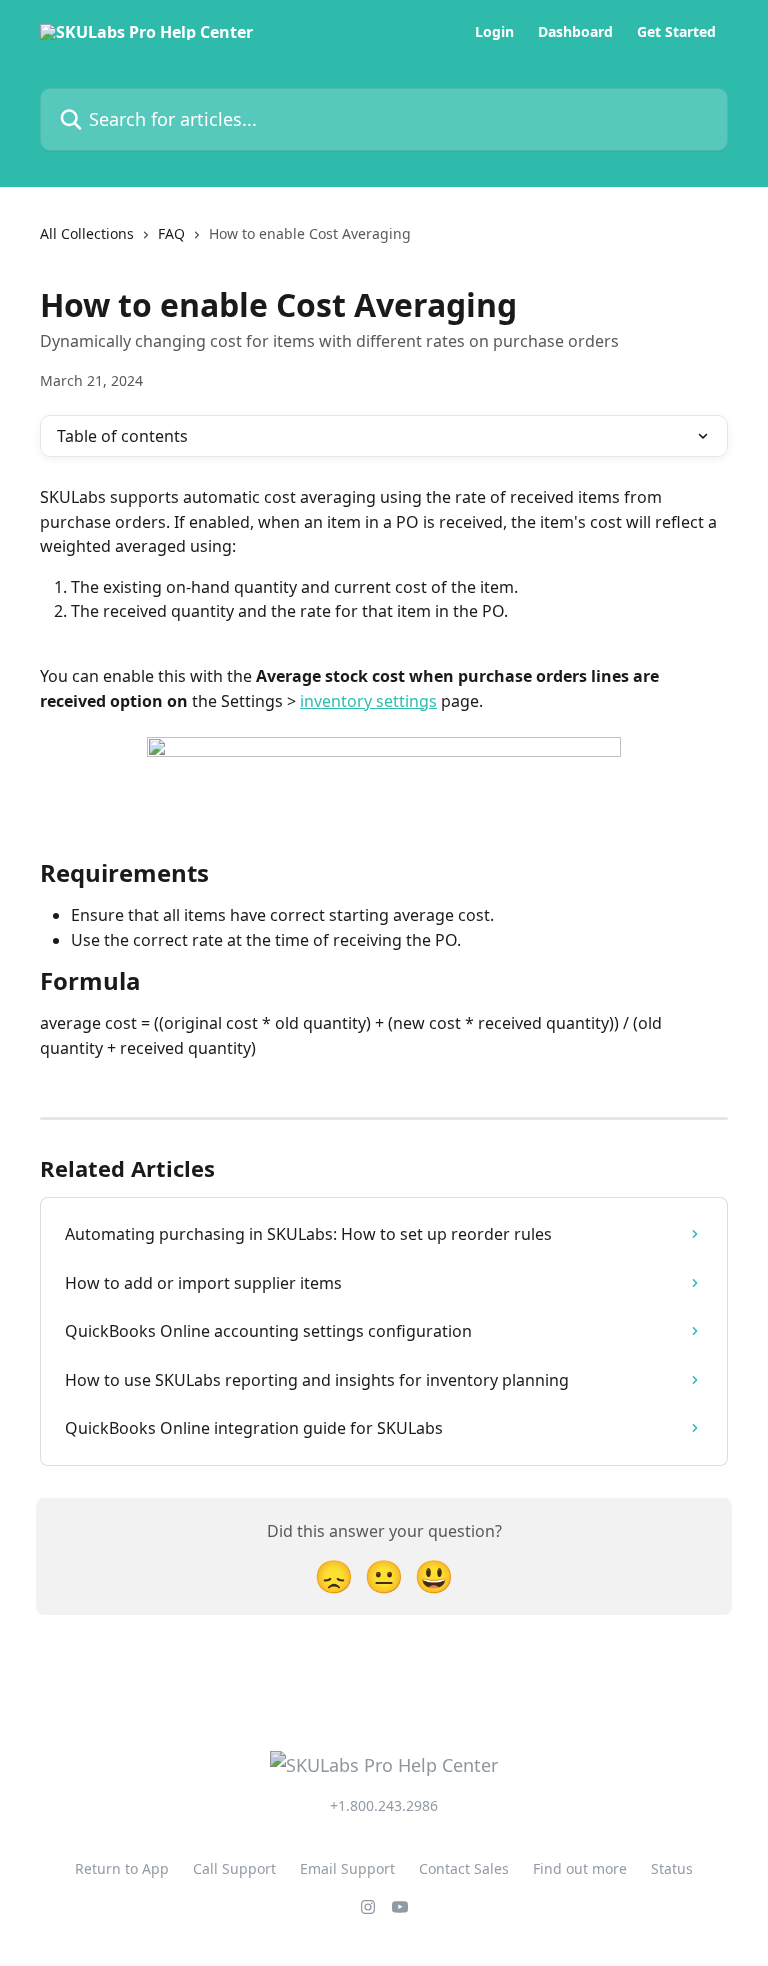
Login (494, 32)
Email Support (347, 1868)
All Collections (87, 233)
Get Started (676, 32)
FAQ (171, 233)
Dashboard (575, 32)
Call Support (234, 1868)
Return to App (122, 1868)
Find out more (580, 1868)
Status (672, 1868)
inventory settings (368, 701)
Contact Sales (464, 1868)
